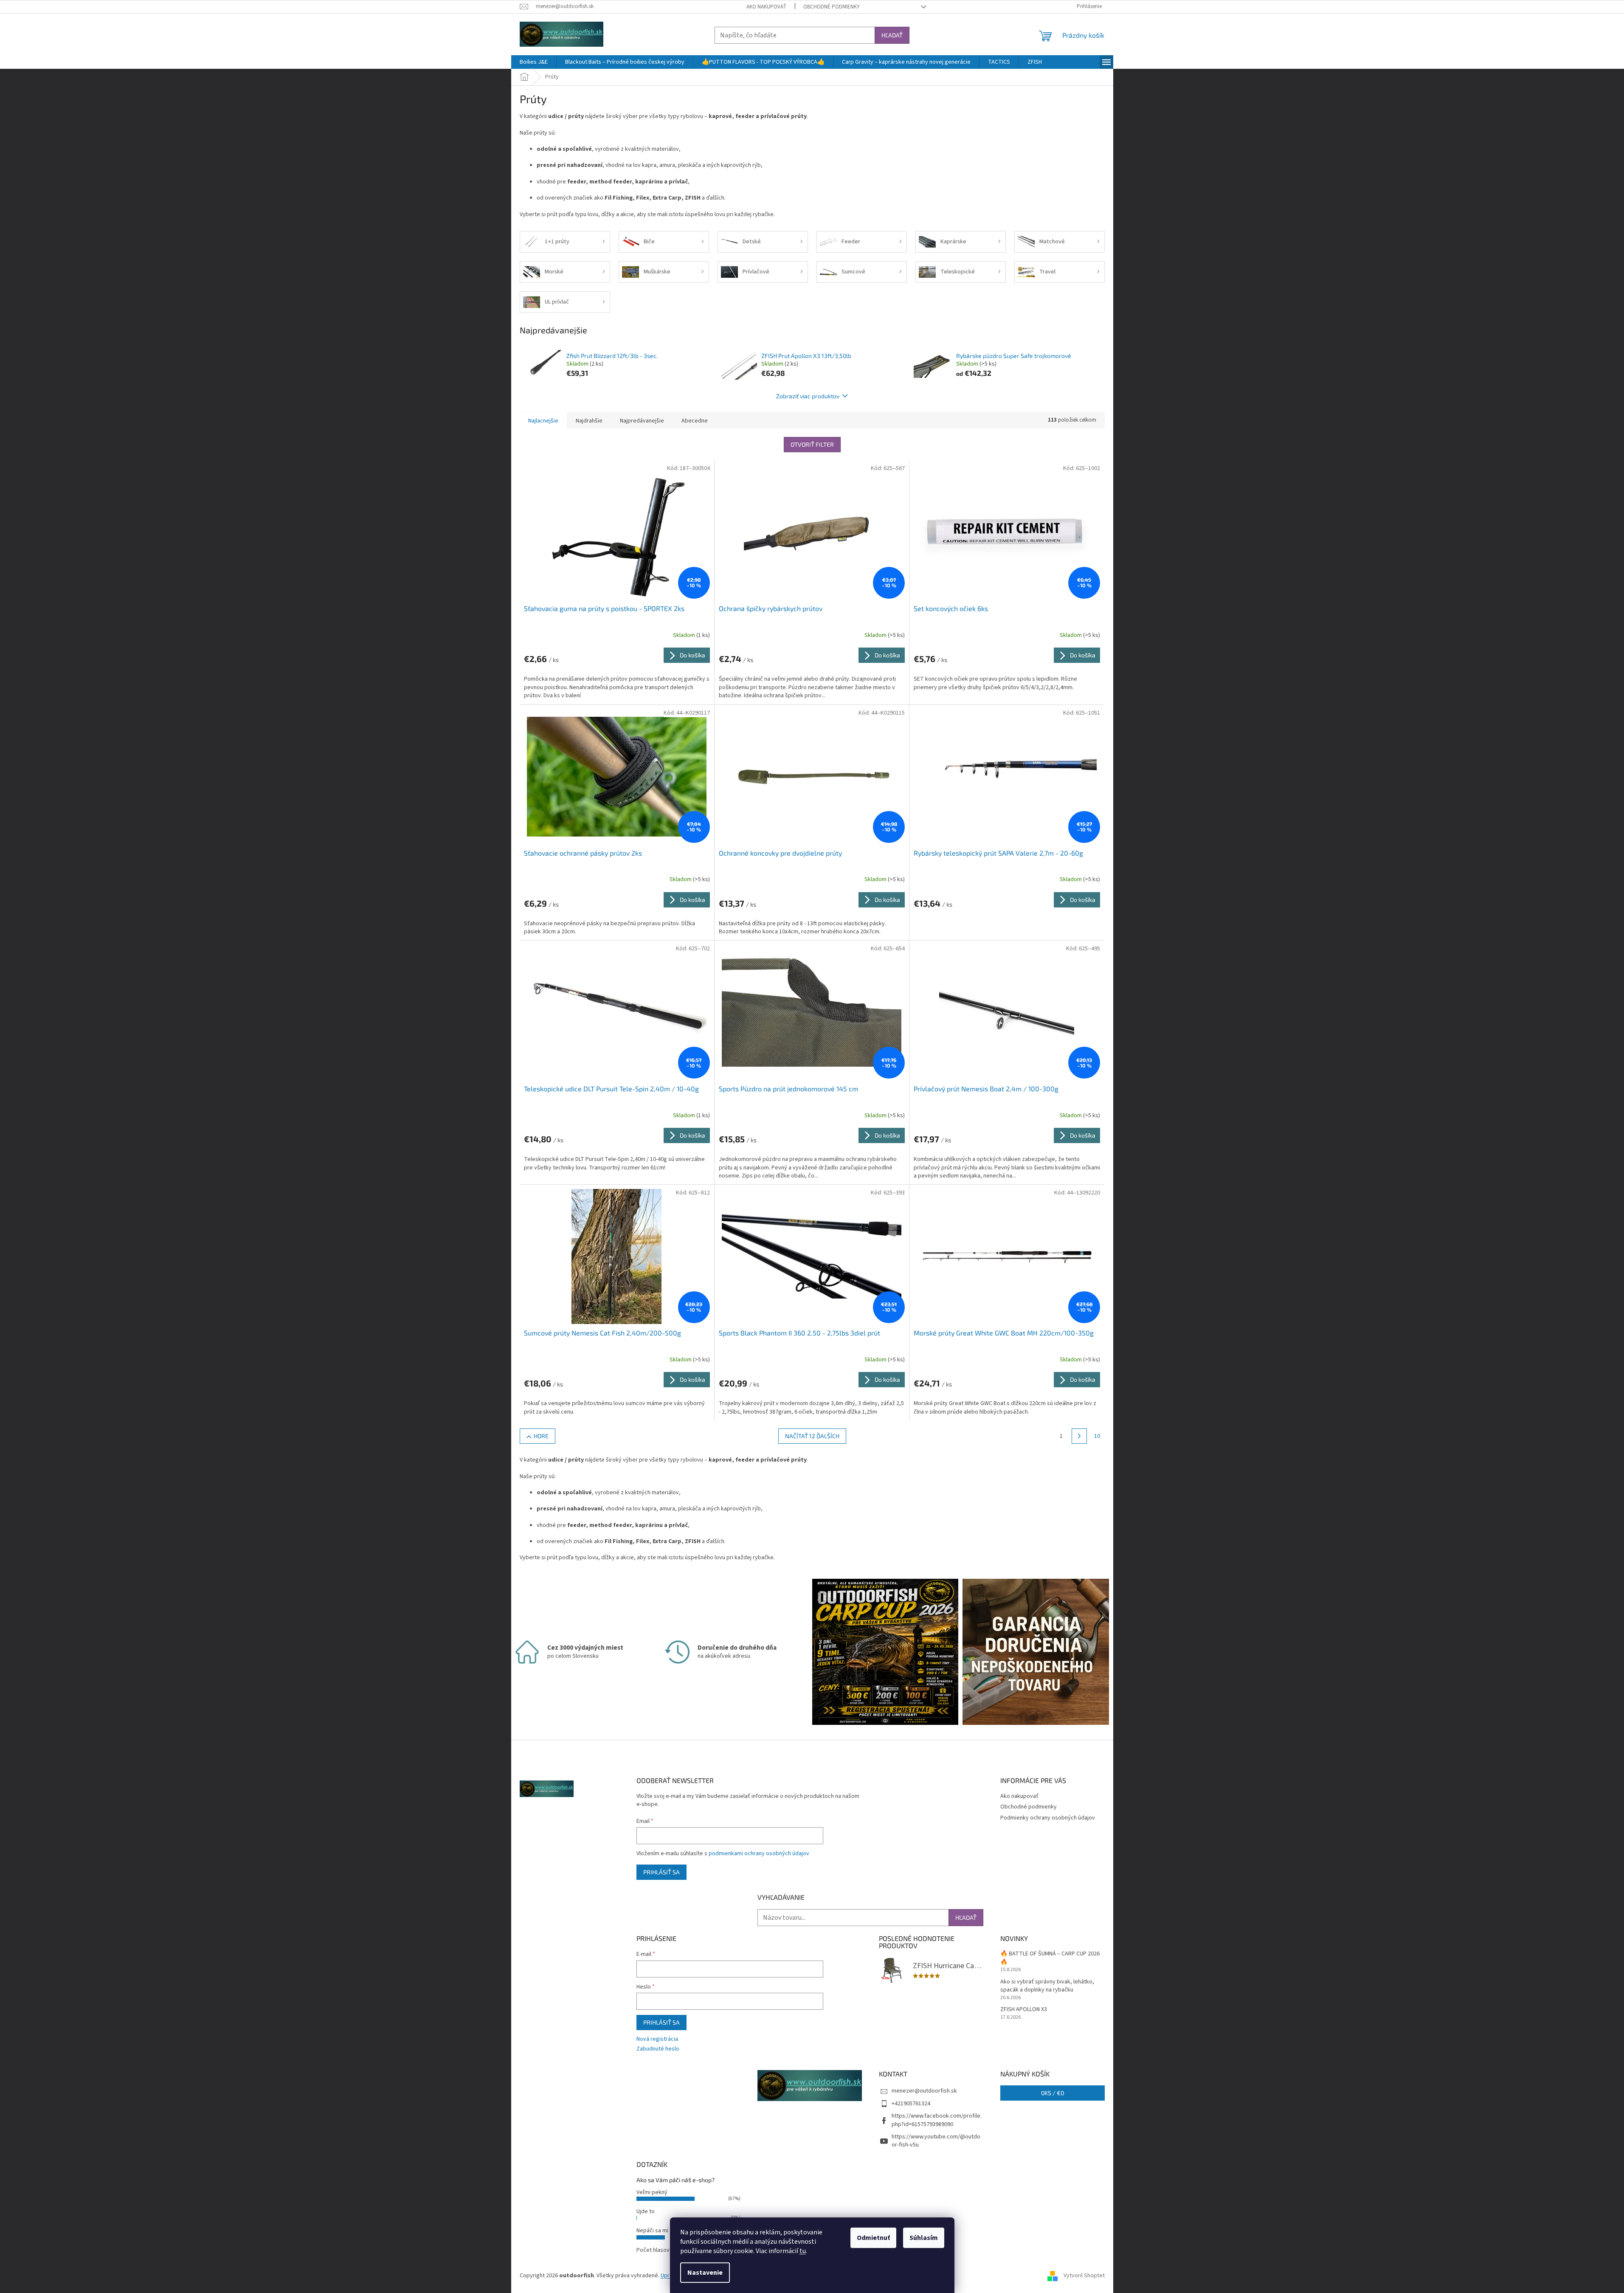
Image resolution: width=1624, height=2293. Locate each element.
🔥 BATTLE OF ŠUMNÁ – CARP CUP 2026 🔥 (1050, 1958)
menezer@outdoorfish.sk (924, 2091)
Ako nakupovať (766, 7)
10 (1097, 1436)
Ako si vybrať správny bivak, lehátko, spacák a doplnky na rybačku (1047, 1986)
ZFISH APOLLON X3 (1024, 2010)
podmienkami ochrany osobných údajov (759, 1854)
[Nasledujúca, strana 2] (1079, 1436)
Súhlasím (924, 2238)
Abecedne (695, 421)
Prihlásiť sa (661, 1872)
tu (803, 2251)
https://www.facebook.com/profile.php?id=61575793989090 (937, 2120)
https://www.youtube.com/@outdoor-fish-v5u (936, 2141)
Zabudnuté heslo (658, 2049)
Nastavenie (705, 2273)
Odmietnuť (873, 2238)
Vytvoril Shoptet (1084, 2276)
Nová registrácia (657, 2039)
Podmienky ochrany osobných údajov (1048, 1818)
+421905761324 (911, 2104)
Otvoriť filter (812, 444)
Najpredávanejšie (642, 421)
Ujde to (646, 2211)
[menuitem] (534, 62)
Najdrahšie (589, 421)
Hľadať (892, 35)
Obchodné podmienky (832, 7)
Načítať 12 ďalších (812, 1436)
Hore (541, 1436)
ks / (1053, 2093)
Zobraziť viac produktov (808, 396)
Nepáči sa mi (652, 2231)
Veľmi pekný (652, 2192)
